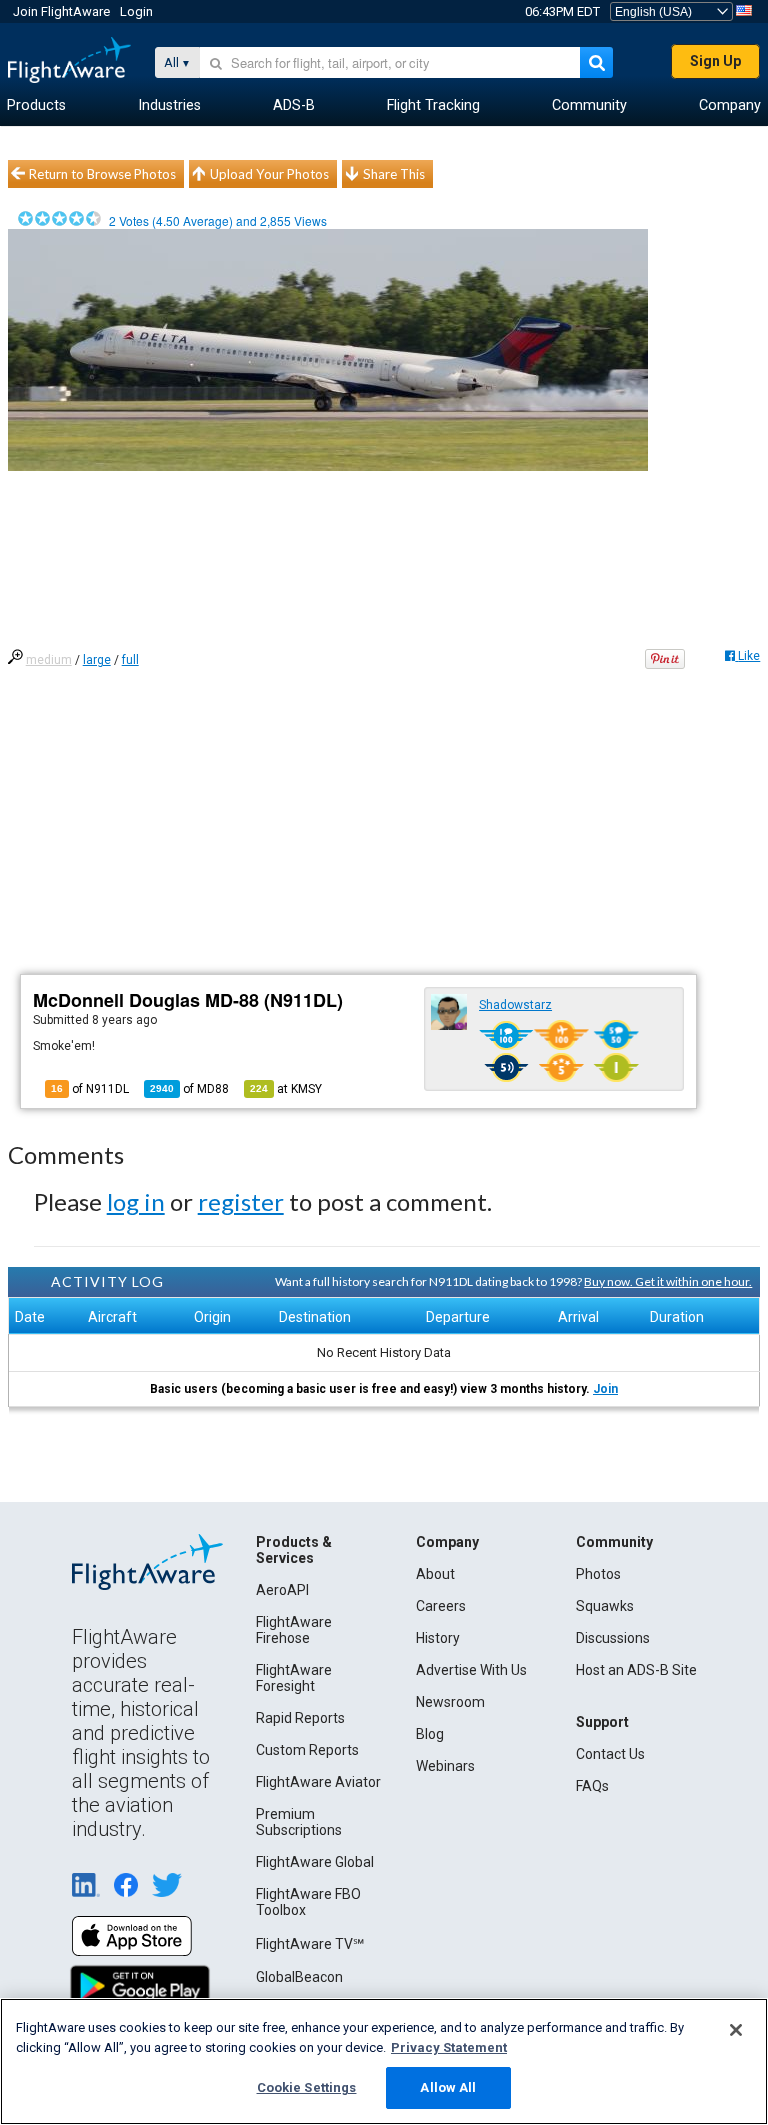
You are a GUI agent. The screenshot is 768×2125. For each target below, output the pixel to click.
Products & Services (294, 1550)
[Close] (736, 2030)
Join (605, 1389)
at (286, 1089)
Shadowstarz (515, 1005)
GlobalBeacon (299, 1977)
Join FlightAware (61, 11)
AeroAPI (282, 1590)
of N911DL (90, 1089)
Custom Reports (307, 1750)
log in (136, 1201)
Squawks (605, 1606)
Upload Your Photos (269, 174)
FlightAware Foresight (294, 1678)
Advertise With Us (471, 1670)
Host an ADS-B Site (636, 1670)
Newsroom (450, 1702)
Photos (598, 1574)
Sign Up (715, 61)
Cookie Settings (307, 2087)
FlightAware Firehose (294, 1630)
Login (136, 11)
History (438, 1638)
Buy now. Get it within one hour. (668, 1281)
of (189, 1089)
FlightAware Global (315, 1862)
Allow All (448, 2087)
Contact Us (610, 1754)
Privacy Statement (449, 2047)
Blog (430, 1734)
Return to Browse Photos (102, 174)
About (435, 1574)
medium (49, 660)
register (241, 1201)
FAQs (592, 1786)
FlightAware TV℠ (310, 1944)
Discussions (613, 1638)
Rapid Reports (300, 1718)
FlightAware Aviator (318, 1782)
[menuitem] (36, 106)
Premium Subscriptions (299, 1822)
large (97, 660)
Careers (441, 1606)
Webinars (445, 1766)
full (130, 660)
